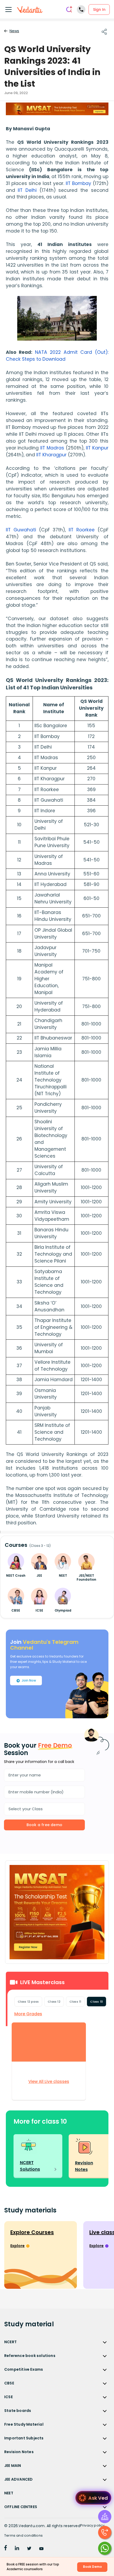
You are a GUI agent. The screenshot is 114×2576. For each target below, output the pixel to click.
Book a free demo (44, 1825)
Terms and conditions (23, 2535)
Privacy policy (93, 2525)
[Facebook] (6, 2549)
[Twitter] (29, 2549)
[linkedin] (17, 2549)
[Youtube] (41, 2549)
